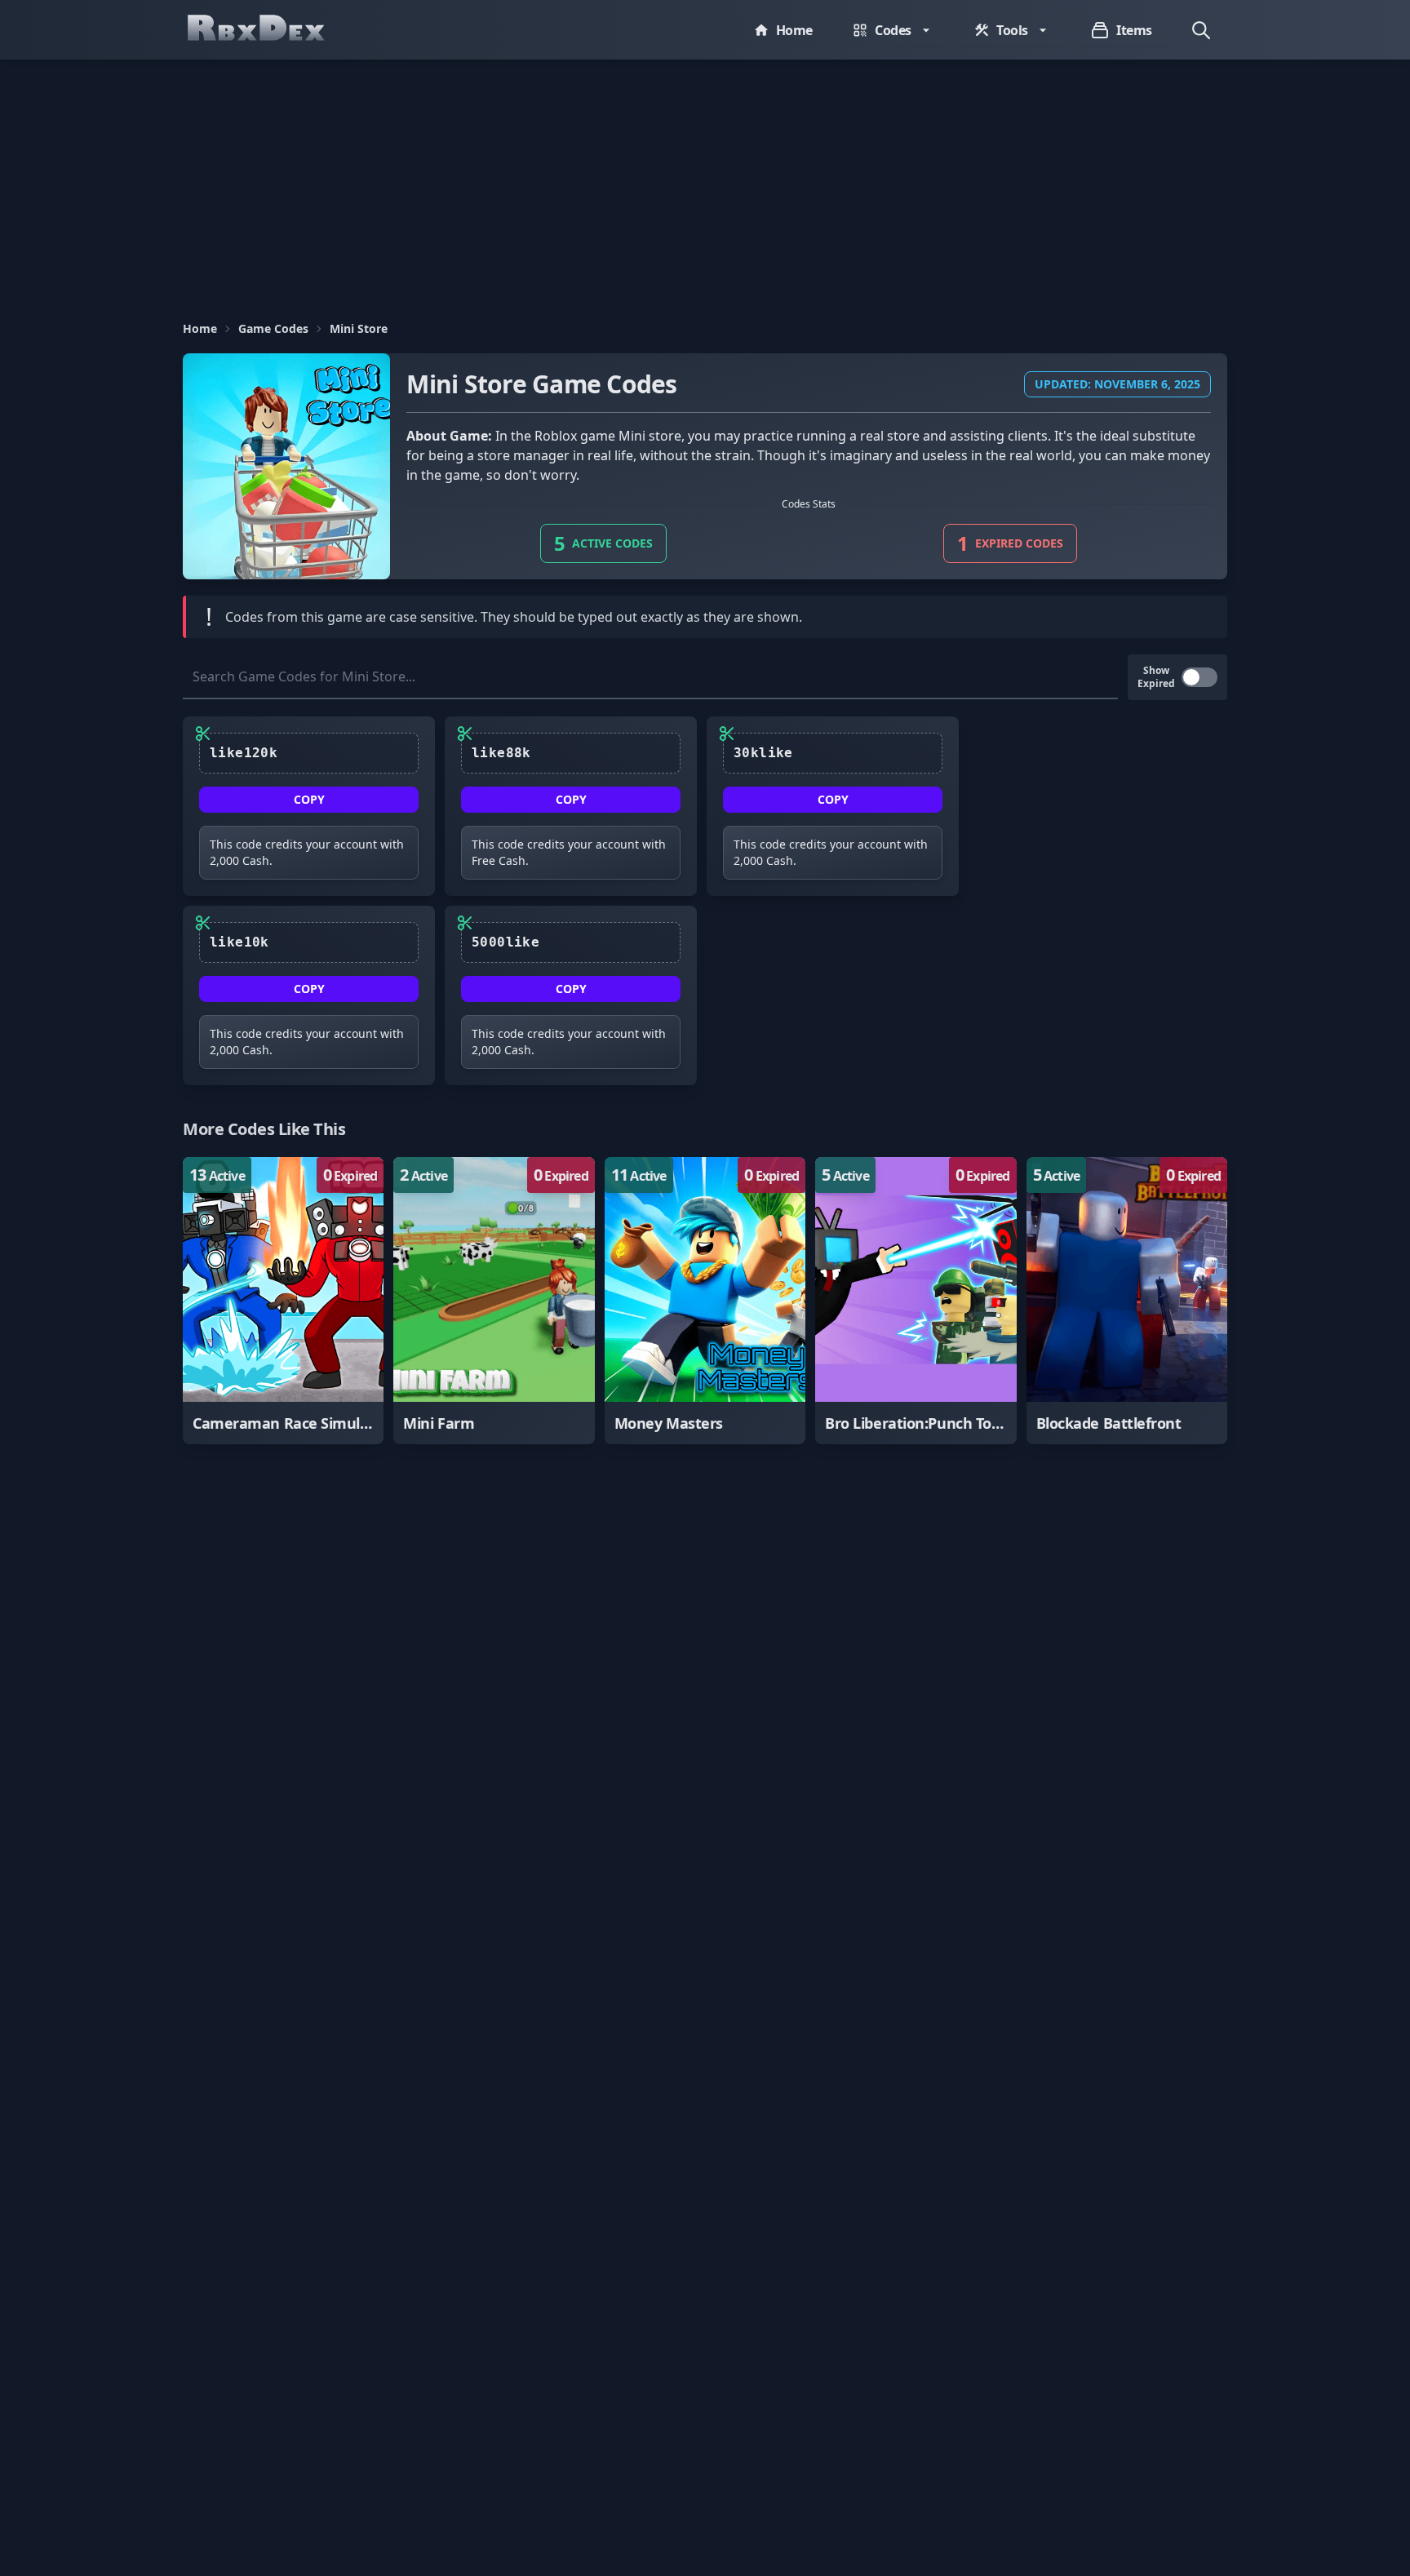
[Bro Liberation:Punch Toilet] (916, 1301)
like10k (239, 942)
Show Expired (1156, 677)
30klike (763, 753)
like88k (501, 753)
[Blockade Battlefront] (1127, 1301)
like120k (244, 753)
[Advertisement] (705, 182)
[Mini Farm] (494, 1301)
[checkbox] (1199, 677)
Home (200, 328)
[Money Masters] (705, 1301)
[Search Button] (1201, 30)
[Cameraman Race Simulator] (283, 1301)
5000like (505, 942)
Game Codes (273, 328)
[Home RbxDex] (273, 30)
